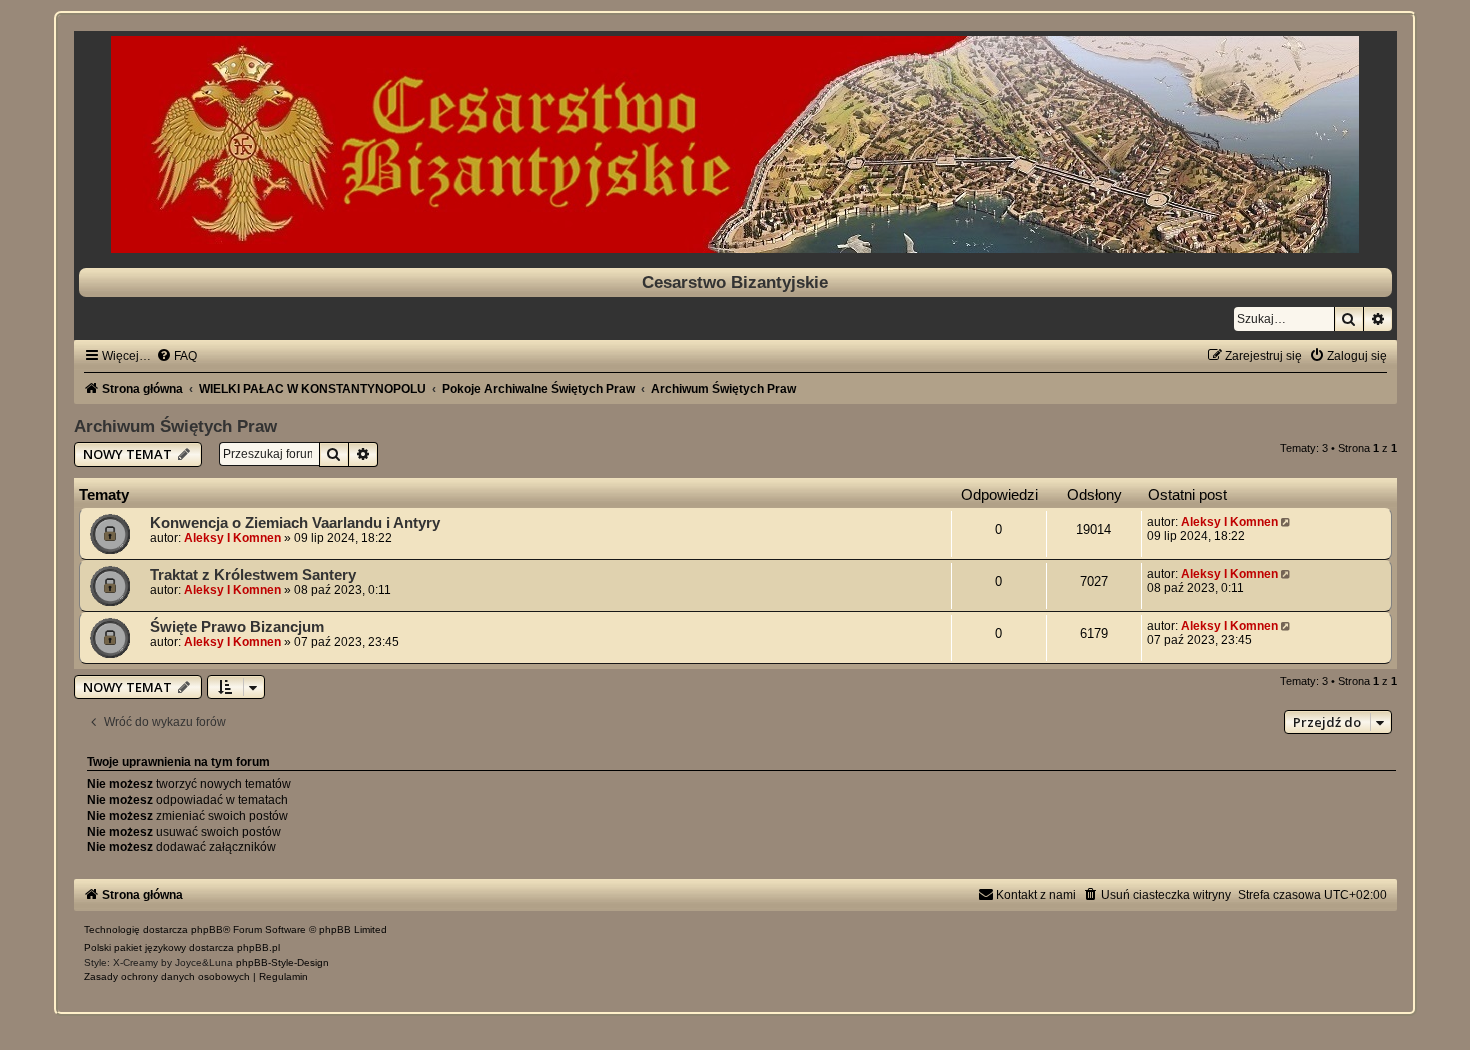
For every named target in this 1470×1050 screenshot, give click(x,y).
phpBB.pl (258, 947)
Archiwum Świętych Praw (175, 426)
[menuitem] (176, 356)
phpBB (207, 929)
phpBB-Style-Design (282, 962)
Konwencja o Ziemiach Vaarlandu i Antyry (295, 523)
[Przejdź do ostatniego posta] (1287, 522)
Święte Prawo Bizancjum (237, 627)
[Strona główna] (735, 144)
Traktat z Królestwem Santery (253, 575)
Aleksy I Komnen (232, 538)
